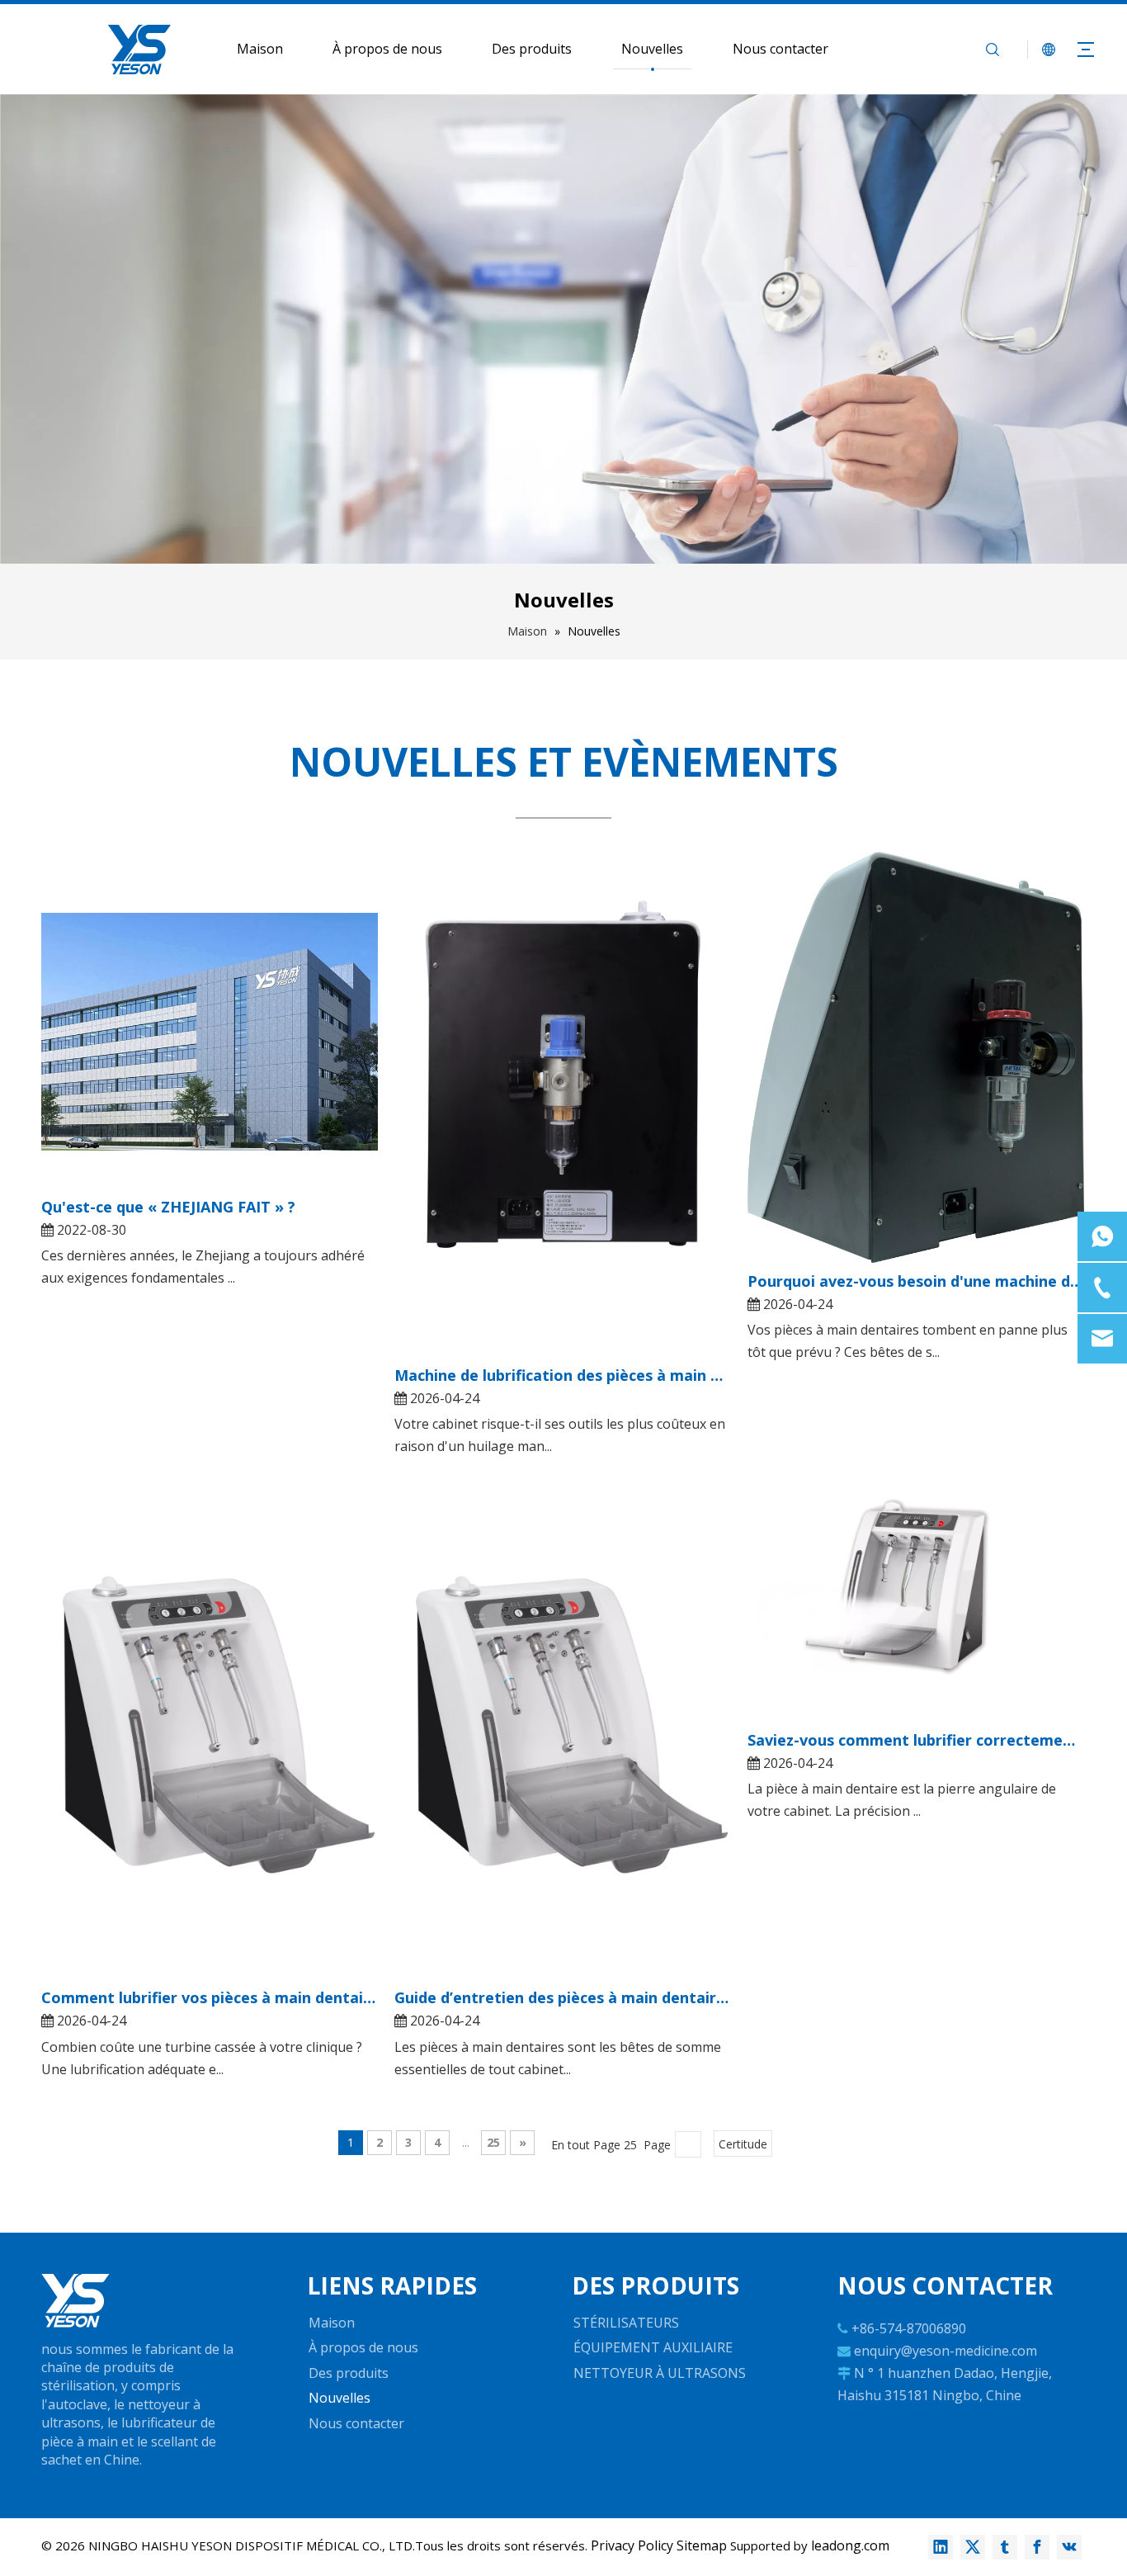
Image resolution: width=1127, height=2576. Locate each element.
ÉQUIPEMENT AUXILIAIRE (653, 2347)
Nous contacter (780, 49)
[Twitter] (973, 2547)
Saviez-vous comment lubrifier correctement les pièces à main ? (916, 1740)
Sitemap (702, 2545)
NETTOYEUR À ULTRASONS (660, 2373)
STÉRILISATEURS (626, 2323)
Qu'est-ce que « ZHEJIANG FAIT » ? (168, 1207)
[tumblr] (1005, 2547)
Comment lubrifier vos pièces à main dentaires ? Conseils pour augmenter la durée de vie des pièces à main (210, 1997)
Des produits (532, 49)
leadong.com (850, 2545)
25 (493, 2142)
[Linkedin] (941, 2547)
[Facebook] (1037, 2547)
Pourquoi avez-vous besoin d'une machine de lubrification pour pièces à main (916, 1281)
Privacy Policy (632, 2545)
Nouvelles (652, 49)
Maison (260, 49)
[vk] (1069, 2547)
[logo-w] (75, 2301)
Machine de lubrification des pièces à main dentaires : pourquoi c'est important (563, 1375)
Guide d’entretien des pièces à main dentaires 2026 (563, 1997)
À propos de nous (387, 49)
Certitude (743, 2144)
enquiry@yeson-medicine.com (945, 2351)
